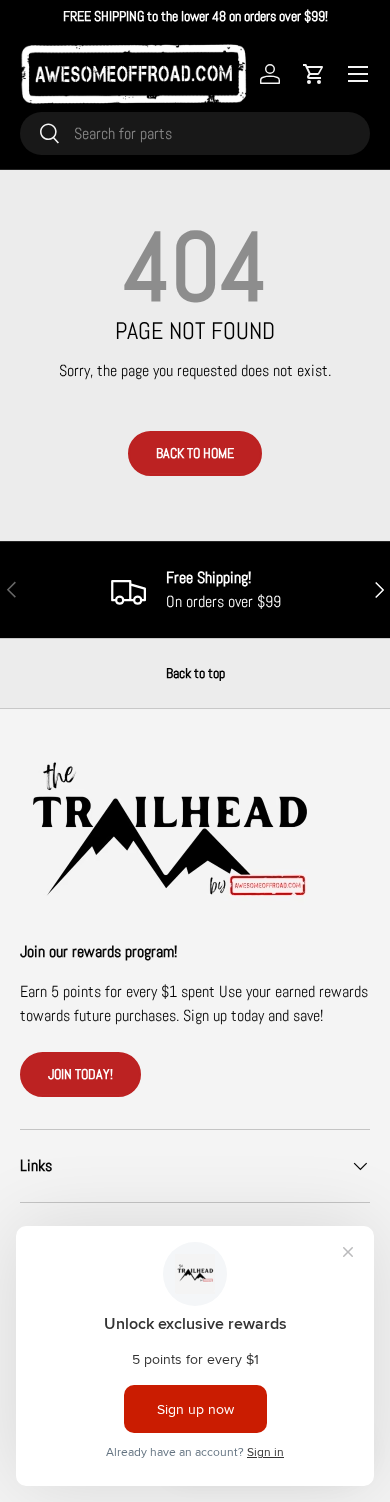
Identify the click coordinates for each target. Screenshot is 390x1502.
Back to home (195, 453)
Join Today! (80, 1074)
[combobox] (195, 133)
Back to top (195, 673)
